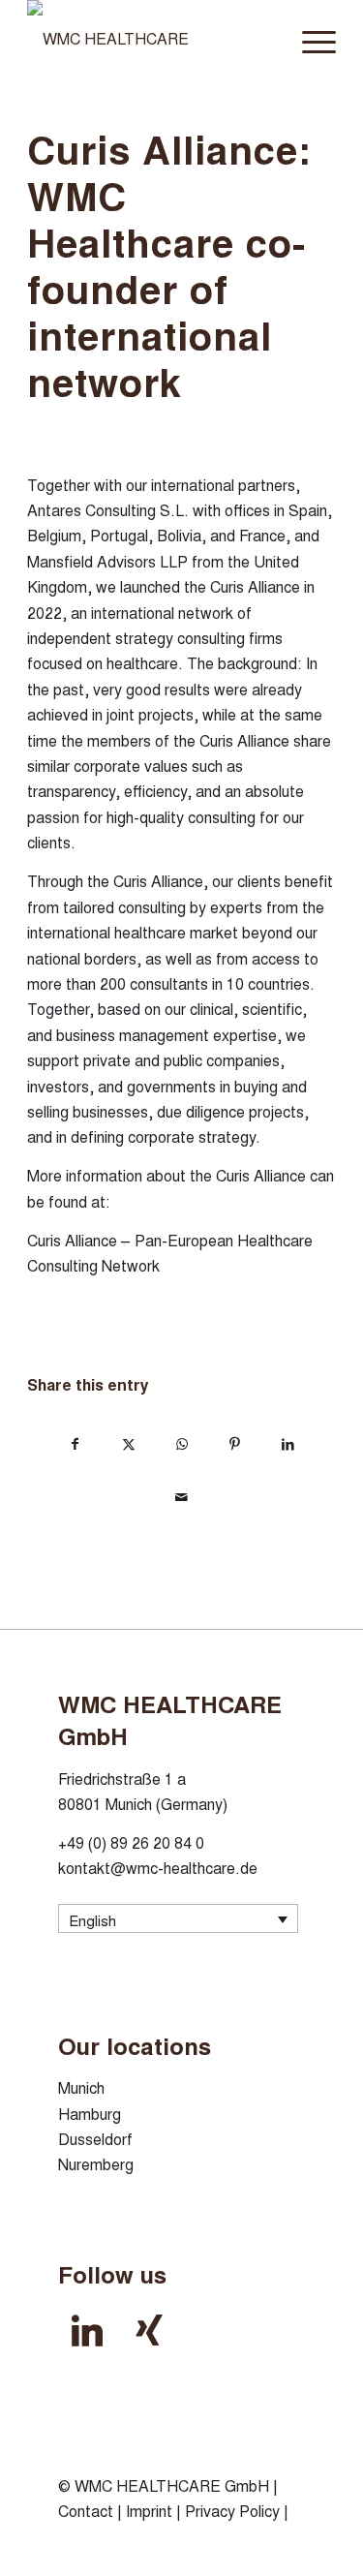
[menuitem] (309, 39)
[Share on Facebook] (75, 1442)
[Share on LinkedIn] (288, 1442)
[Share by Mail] (181, 1496)
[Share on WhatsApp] (181, 1442)
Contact (86, 2511)
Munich (81, 2087)
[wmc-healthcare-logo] (151, 39)
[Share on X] (128, 1442)
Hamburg (90, 2114)
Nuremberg (96, 2164)
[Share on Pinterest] (235, 1442)
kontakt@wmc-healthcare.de (158, 1868)
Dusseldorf (95, 2139)
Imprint (149, 2511)
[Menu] (309, 39)
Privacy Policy (232, 2511)
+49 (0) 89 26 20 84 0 (131, 1842)
